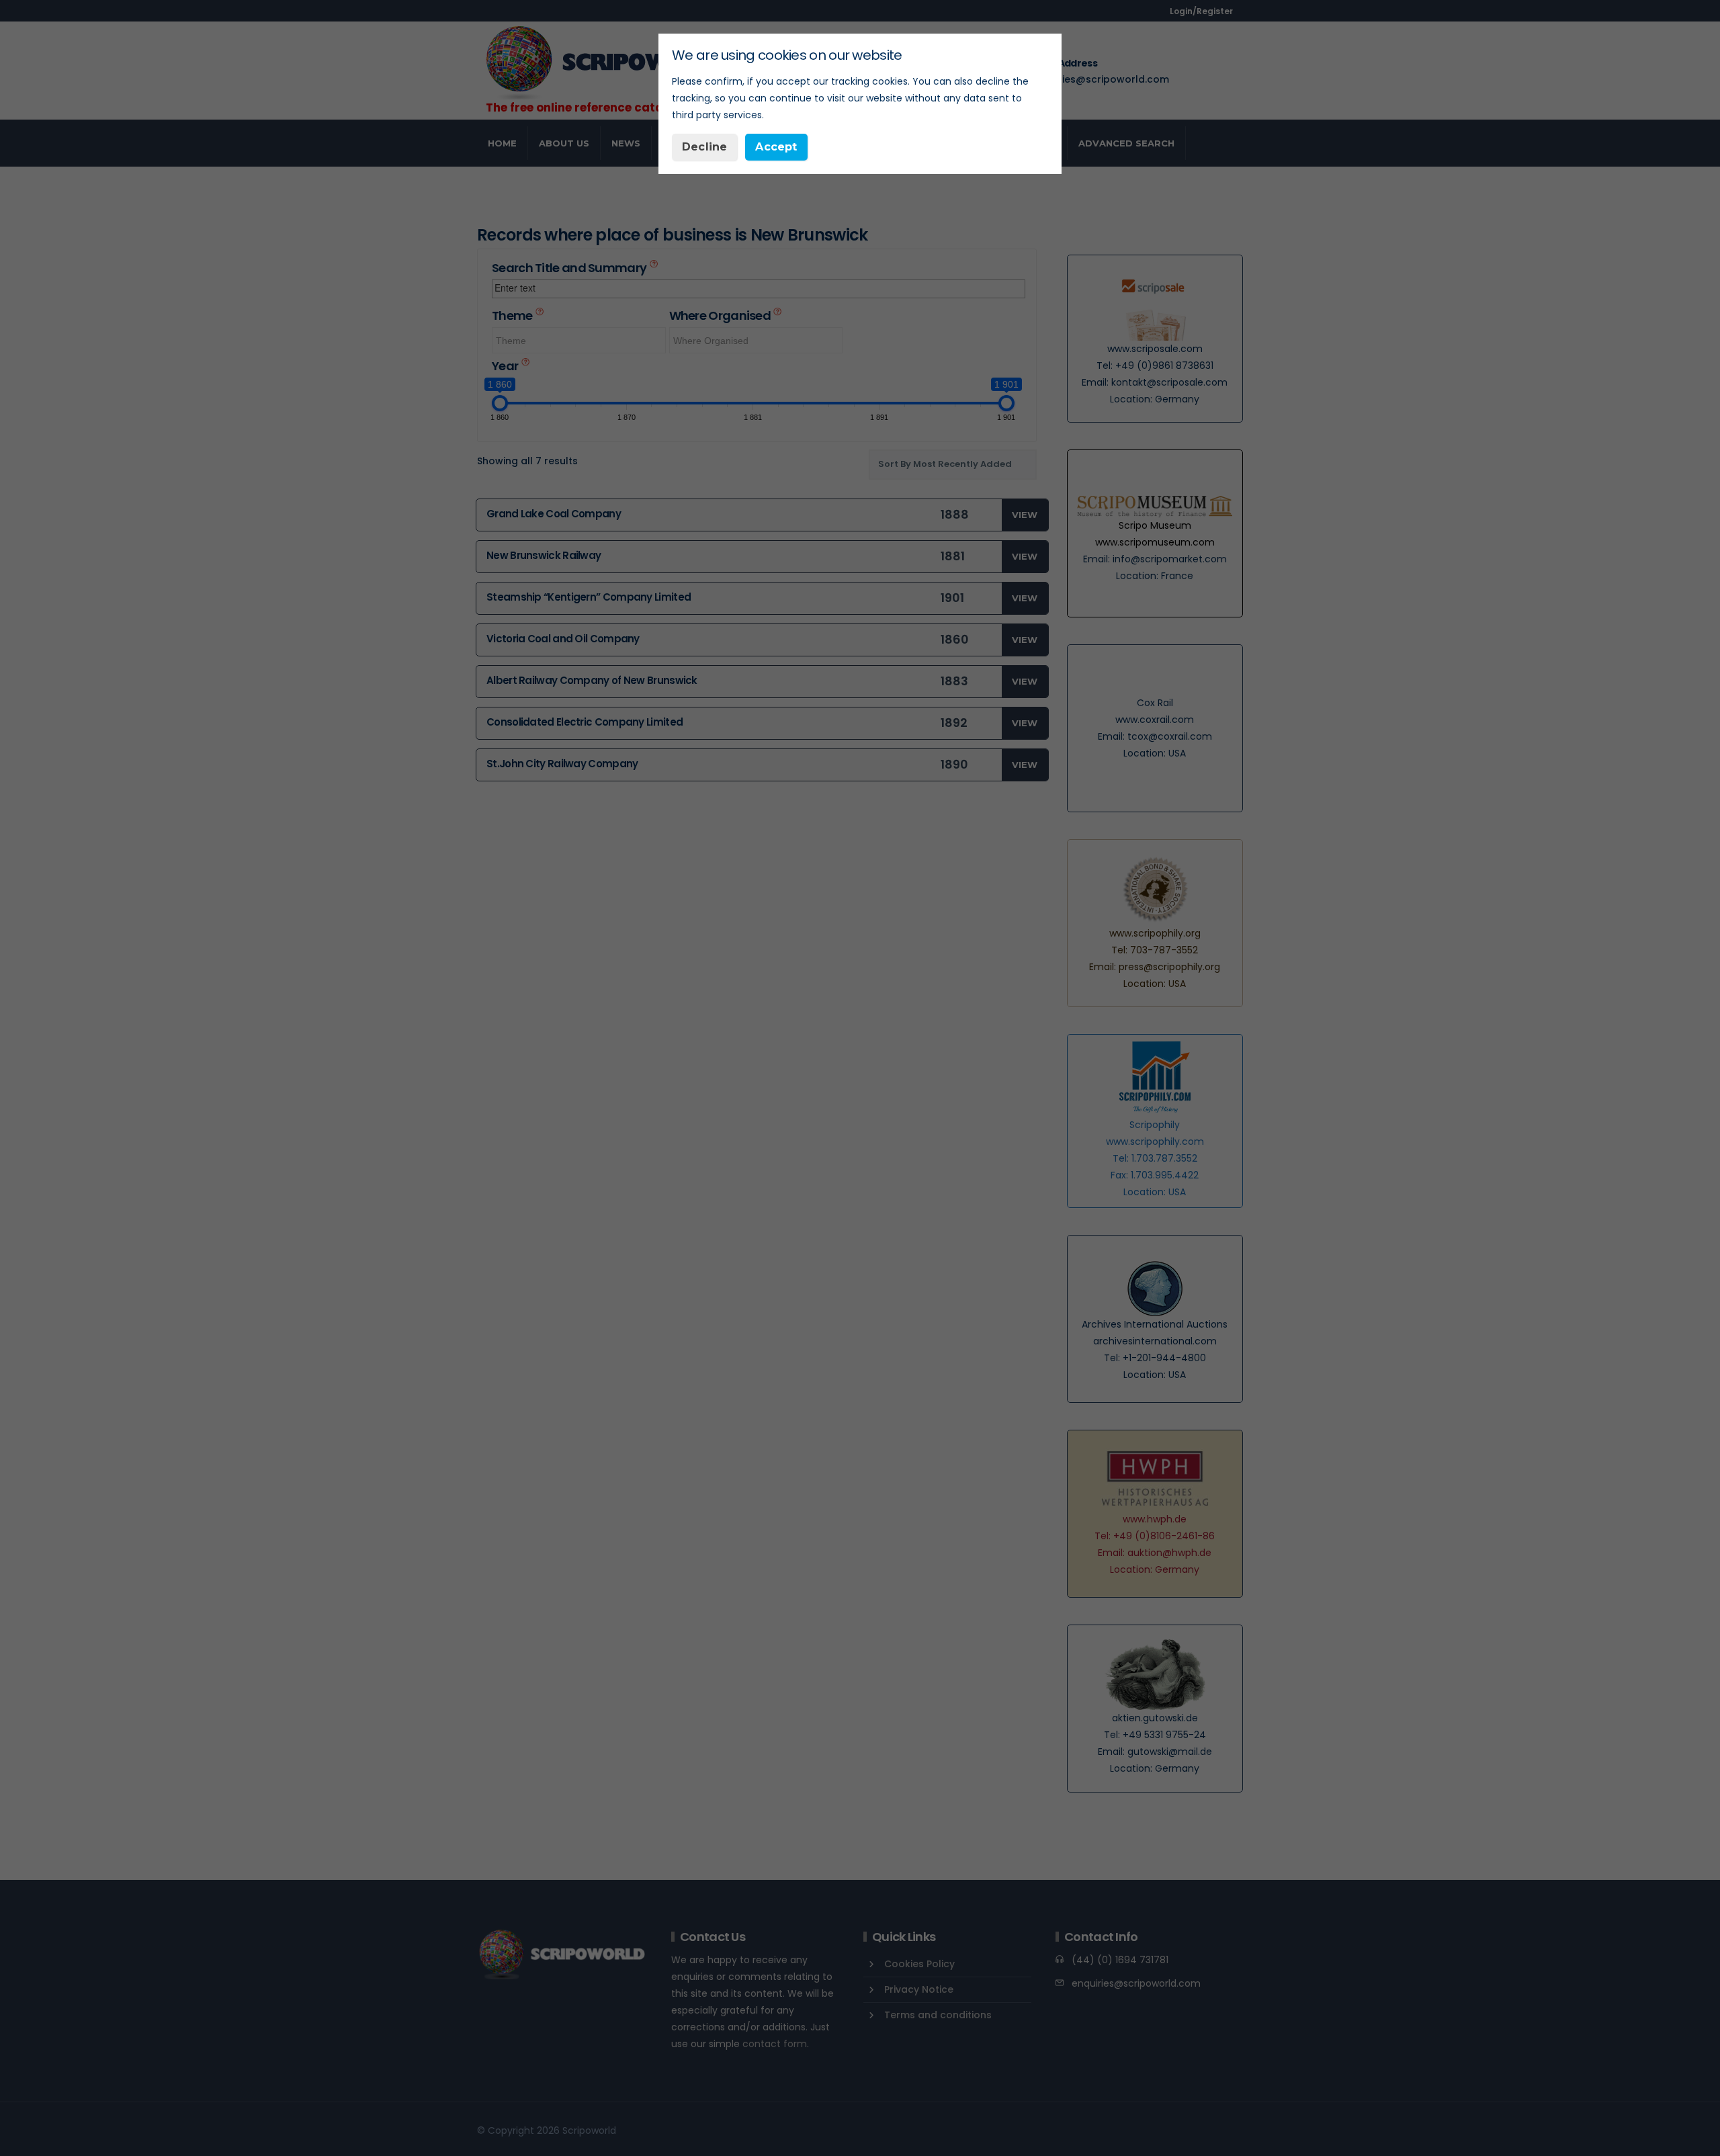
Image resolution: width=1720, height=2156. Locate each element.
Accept (776, 147)
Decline (704, 147)
